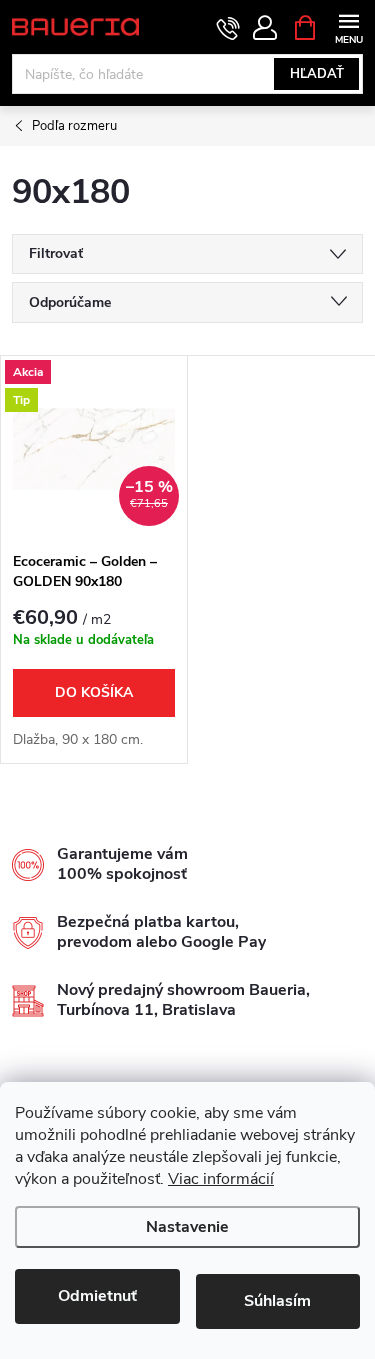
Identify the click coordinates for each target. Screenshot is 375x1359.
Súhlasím (277, 1301)
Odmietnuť (97, 1296)
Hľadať (317, 74)
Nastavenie (187, 1227)
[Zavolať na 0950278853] (228, 28)
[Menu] (348, 26)
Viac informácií (221, 1179)
